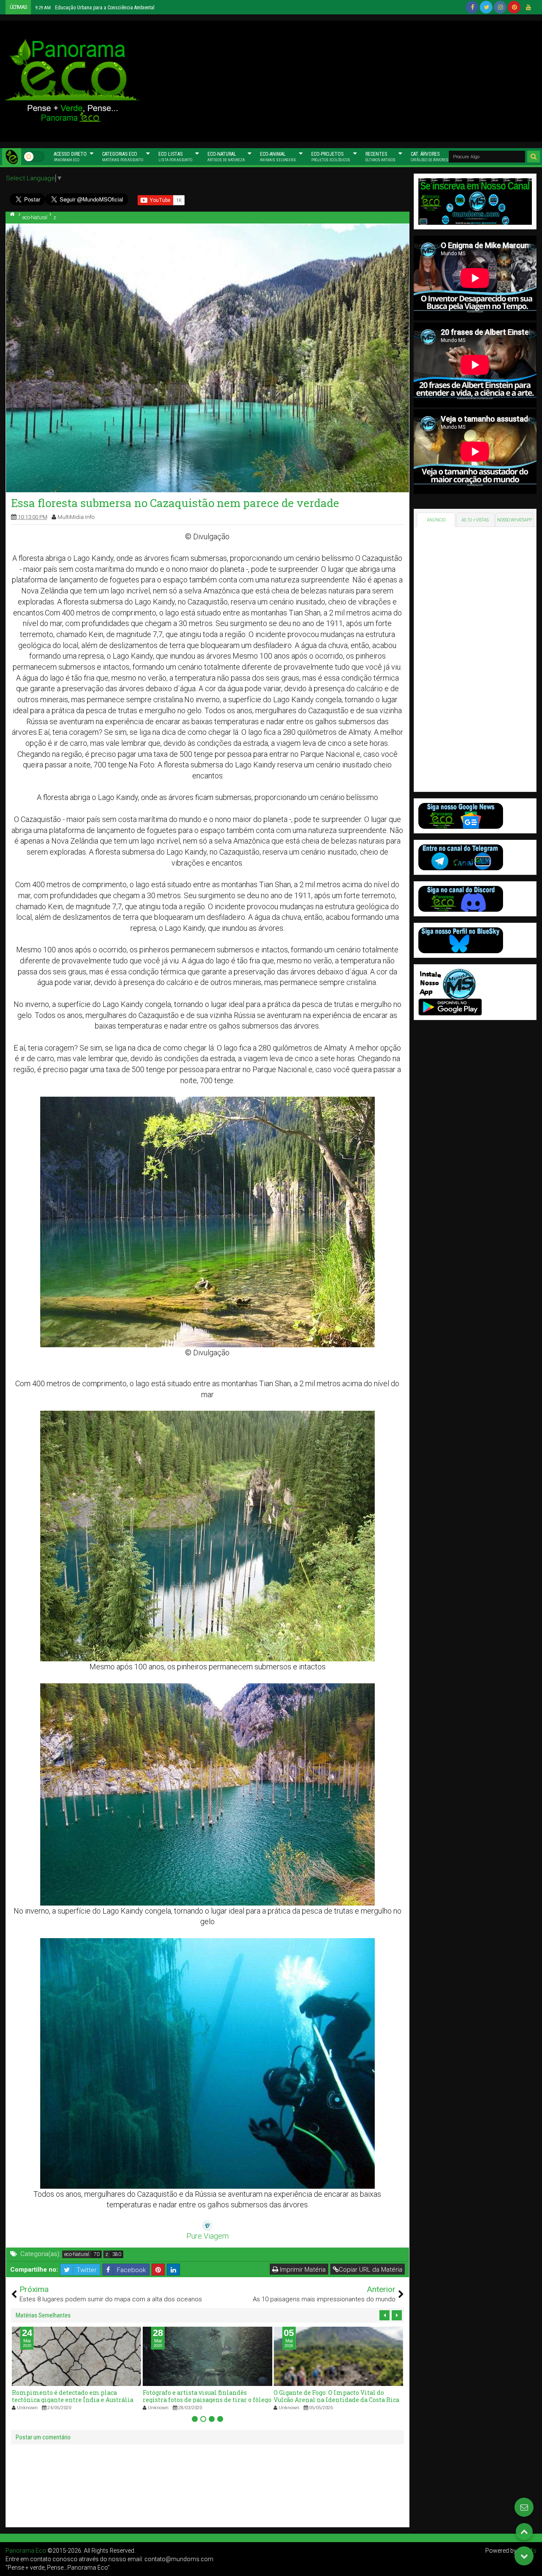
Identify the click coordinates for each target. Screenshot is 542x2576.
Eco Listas (175, 157)
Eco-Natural (226, 157)
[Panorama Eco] (12, 157)
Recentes (380, 157)
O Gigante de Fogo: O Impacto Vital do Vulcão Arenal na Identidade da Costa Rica (206, 2396)
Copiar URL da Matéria (371, 2270)
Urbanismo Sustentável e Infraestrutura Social (334, 2396)
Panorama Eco (26, 2551)
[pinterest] (514, 7)
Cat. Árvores (430, 157)
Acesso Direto (70, 157)
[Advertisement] (341, 80)
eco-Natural (77, 2254)
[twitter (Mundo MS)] (486, 7)
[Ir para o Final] (524, 2556)
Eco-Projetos (331, 157)
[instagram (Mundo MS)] (500, 7)
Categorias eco (123, 157)
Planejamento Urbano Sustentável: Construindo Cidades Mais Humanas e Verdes (129, 8)
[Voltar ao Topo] (524, 2532)
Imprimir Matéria (302, 2270)
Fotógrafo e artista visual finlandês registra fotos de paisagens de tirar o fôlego (76, 2396)
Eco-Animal (278, 157)
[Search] (534, 157)
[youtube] (528, 7)
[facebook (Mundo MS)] (472, 7)
